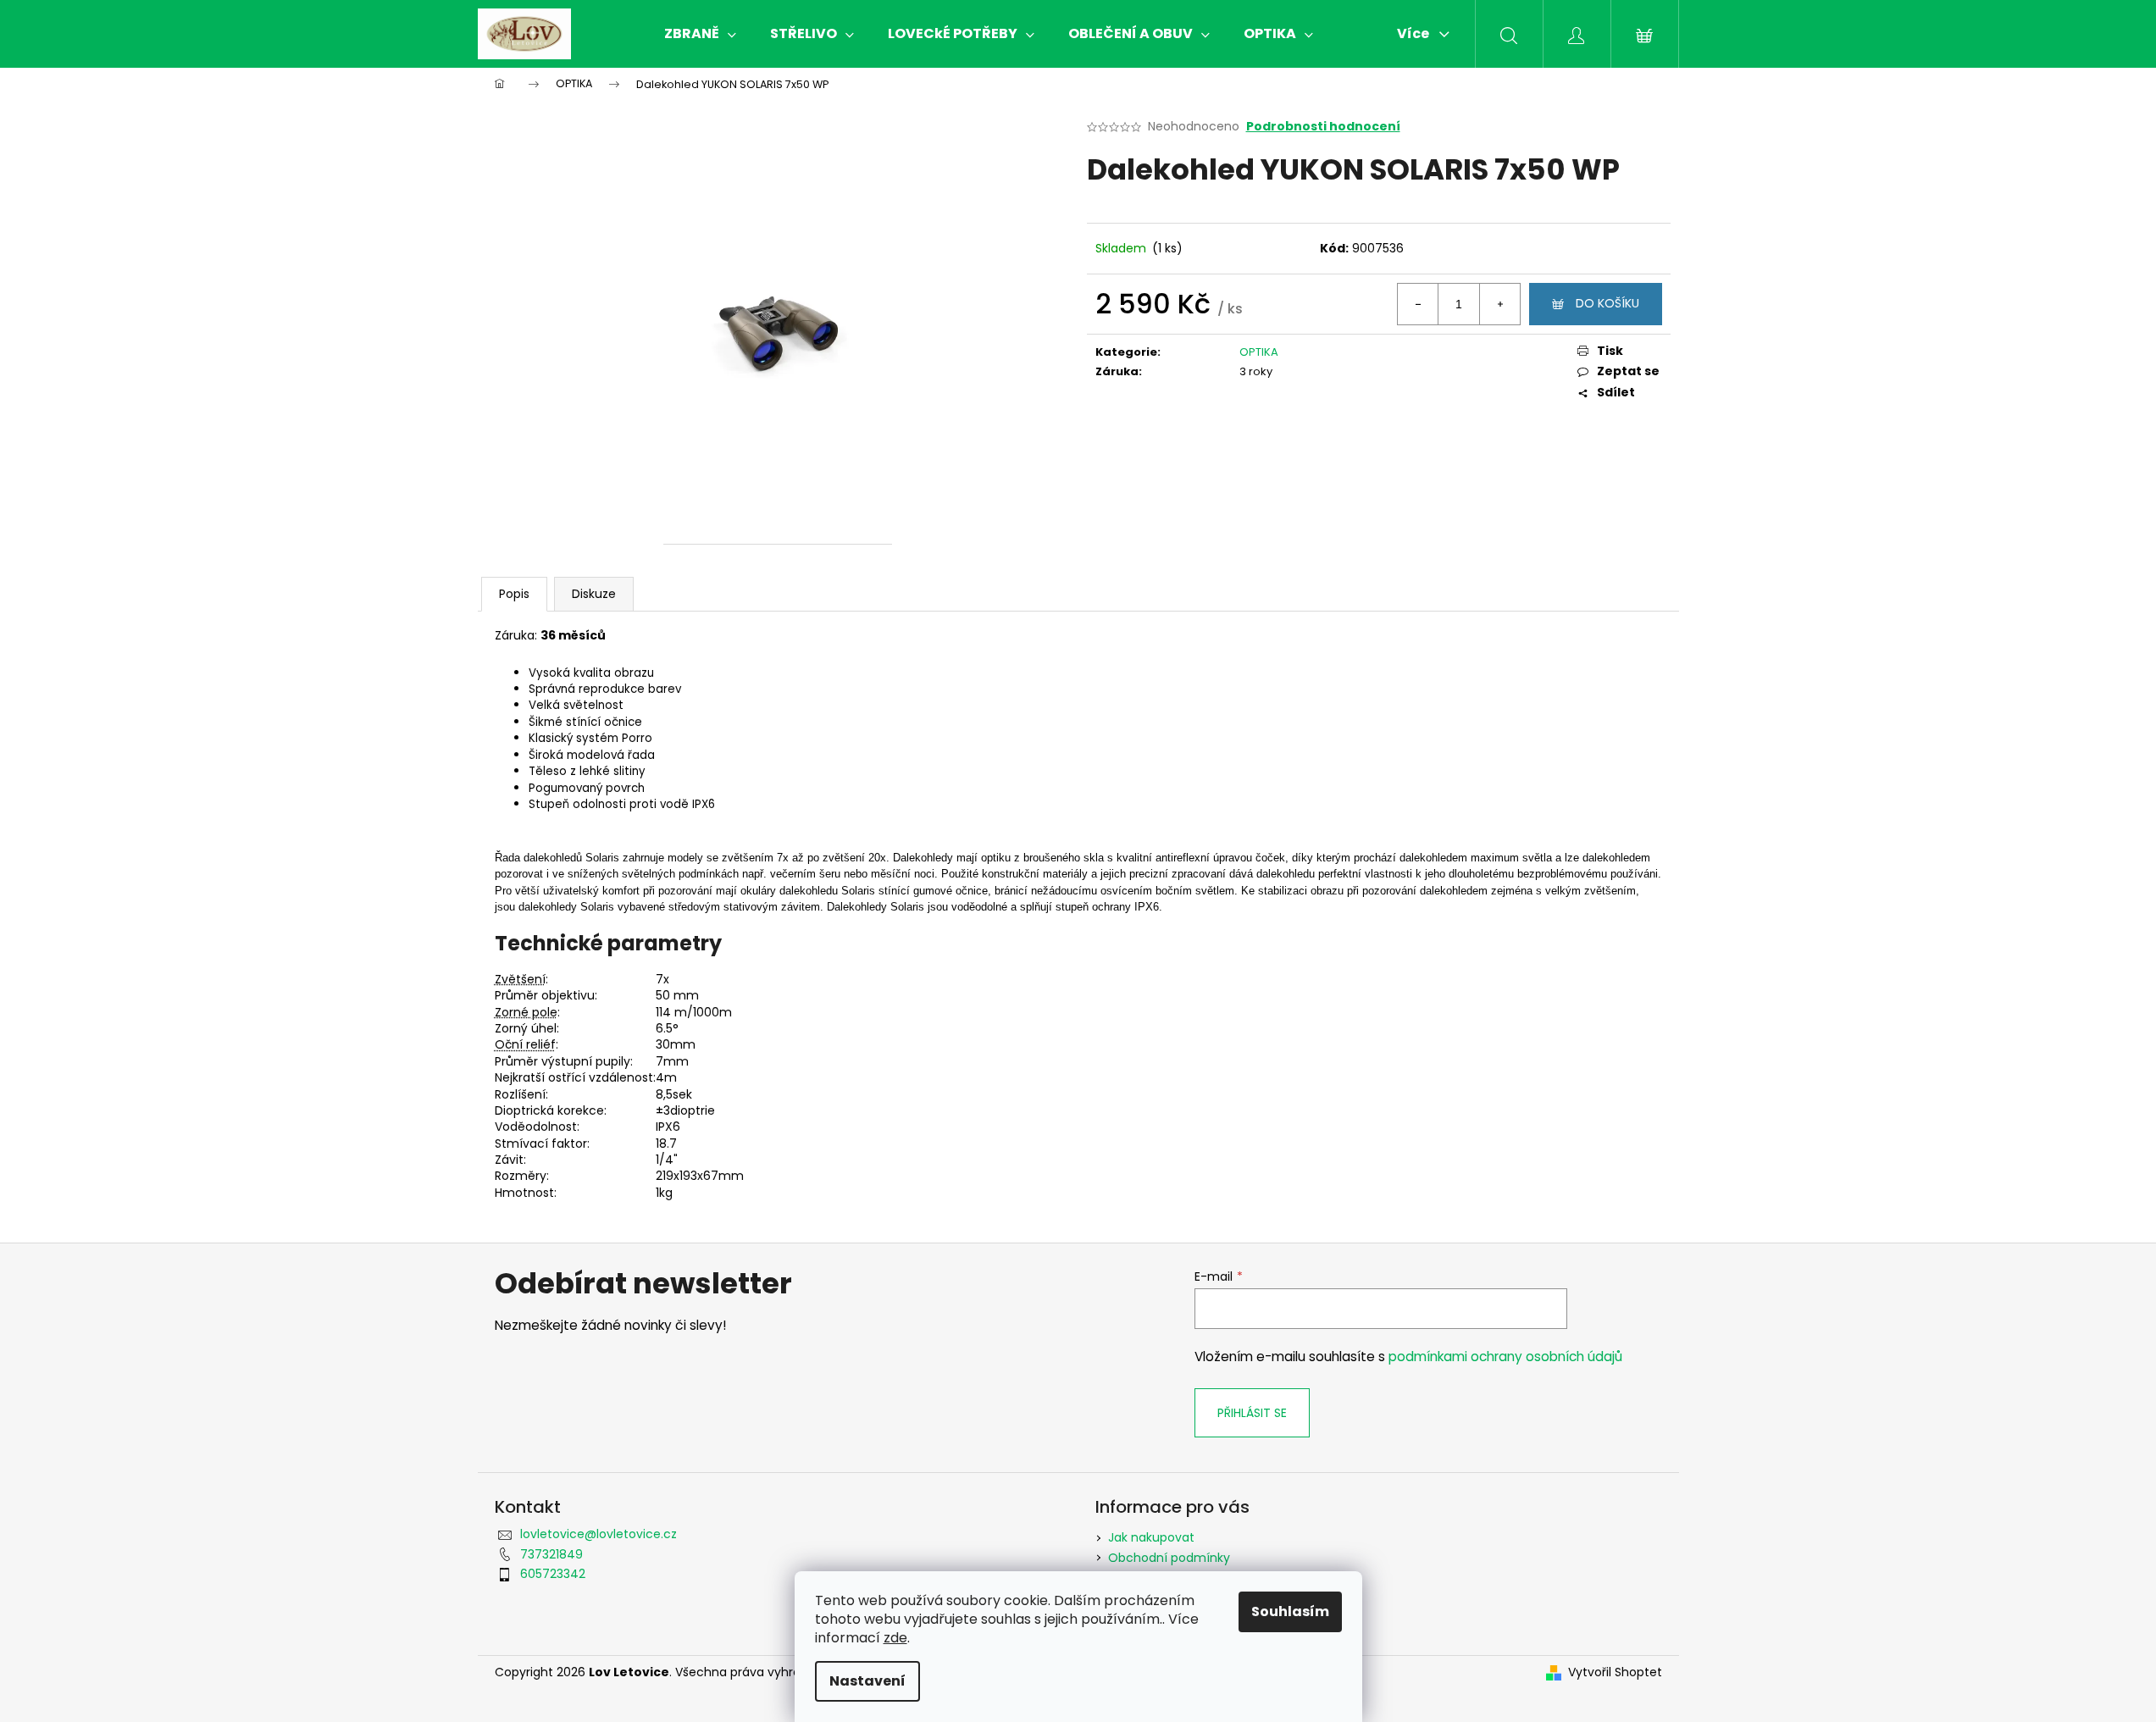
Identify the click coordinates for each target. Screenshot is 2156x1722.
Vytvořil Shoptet (1615, 1672)
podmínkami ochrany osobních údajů (1505, 1357)
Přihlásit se (1252, 1413)
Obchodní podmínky (1169, 1558)
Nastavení (867, 1681)
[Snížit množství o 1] (1418, 304)
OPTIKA (1259, 352)
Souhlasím (1290, 1611)
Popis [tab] (514, 594)
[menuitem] (700, 34)
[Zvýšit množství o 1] (1499, 304)
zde (895, 1638)
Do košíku (1607, 303)
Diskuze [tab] (594, 594)
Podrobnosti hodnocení (1323, 127)
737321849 (551, 1554)
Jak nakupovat (1151, 1537)
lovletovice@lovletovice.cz (599, 1534)
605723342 (553, 1574)
